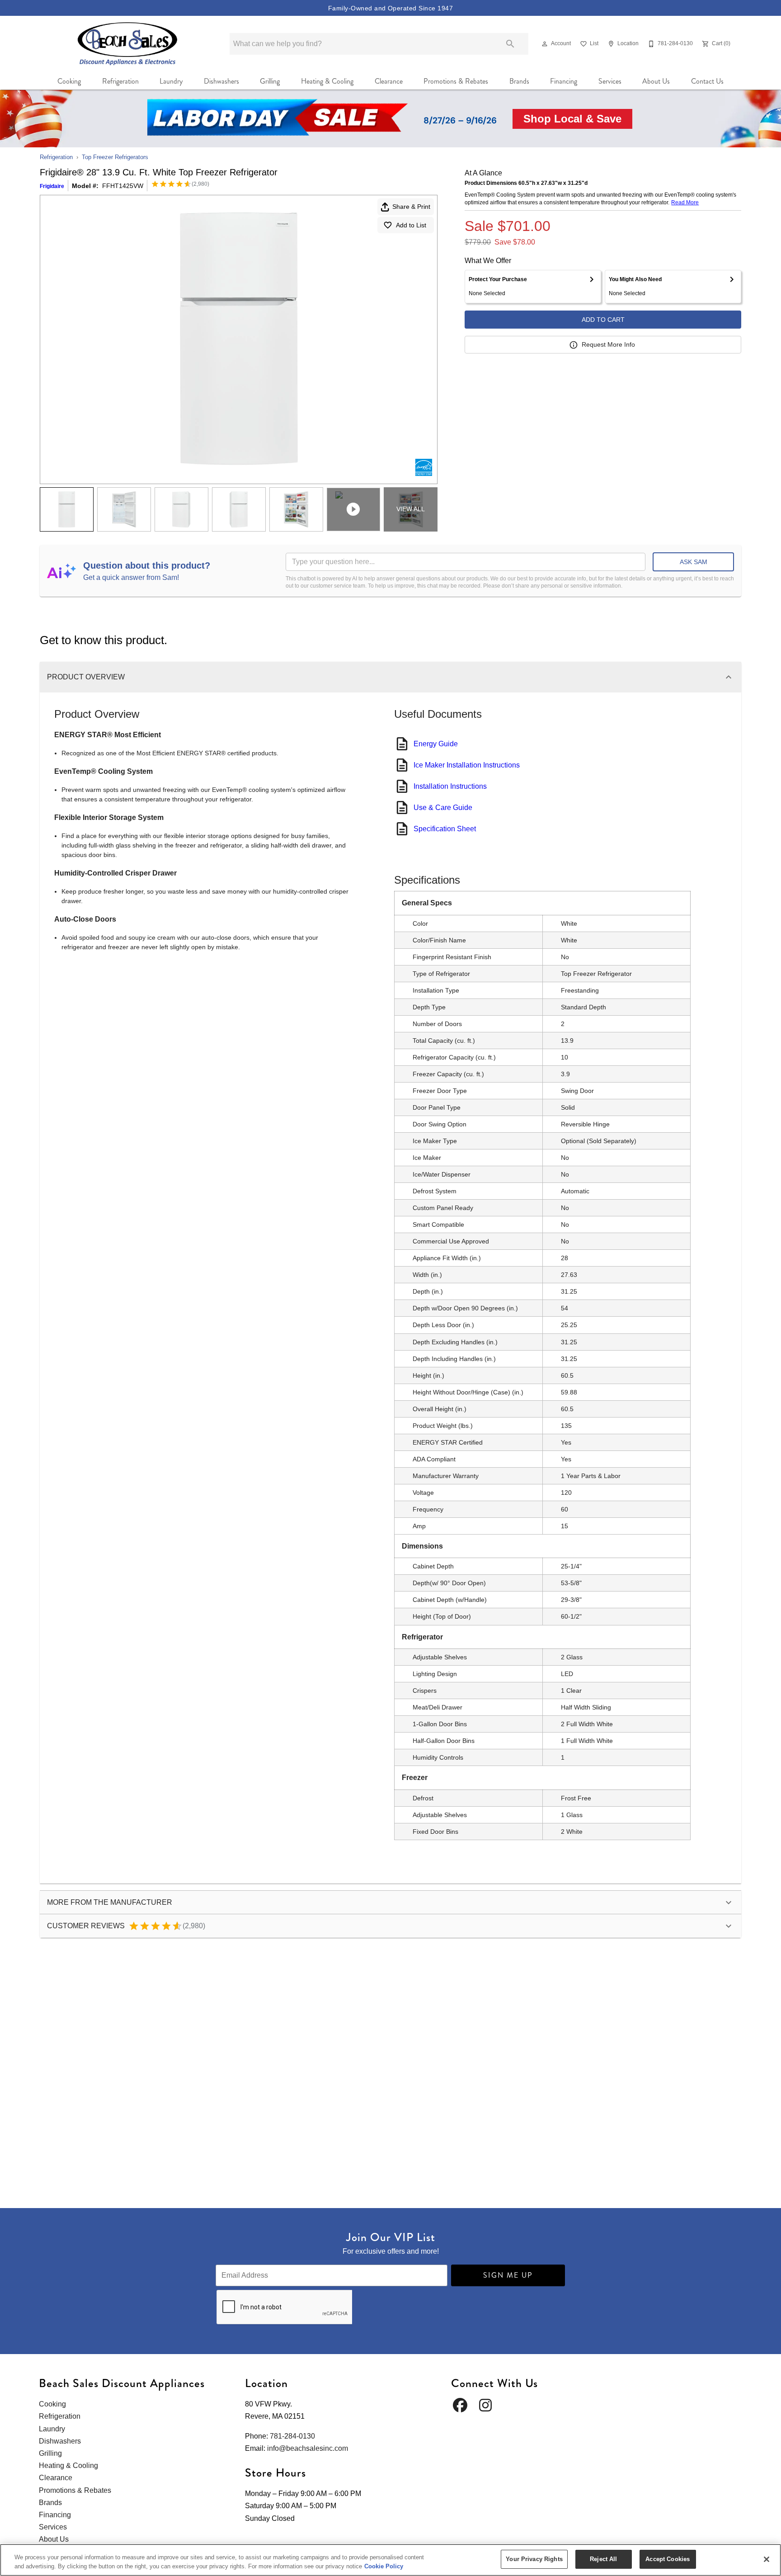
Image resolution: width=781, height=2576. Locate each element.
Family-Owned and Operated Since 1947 (390, 8)
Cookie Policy (384, 2566)
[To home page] (128, 44)
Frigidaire (52, 186)
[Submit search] (510, 44)
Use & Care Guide (443, 808)
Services (610, 81)
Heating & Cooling (327, 81)
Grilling (270, 81)
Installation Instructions (450, 786)
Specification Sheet (445, 829)
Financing (564, 81)
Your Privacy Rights (534, 2559)
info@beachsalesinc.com (308, 2448)
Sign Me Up (508, 2275)
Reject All (603, 2559)
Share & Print (411, 207)
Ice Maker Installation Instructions (467, 765)
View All (411, 509)
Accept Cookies (668, 2559)
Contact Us (707, 81)
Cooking (69, 81)
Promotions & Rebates (456, 81)
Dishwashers (221, 81)
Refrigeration (120, 81)
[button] (545, 44)
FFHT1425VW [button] (123, 186)
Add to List (411, 225)
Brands (519, 81)
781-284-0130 (292, 2436)
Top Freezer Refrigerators (115, 157)
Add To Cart (603, 320)
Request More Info (608, 344)
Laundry (171, 81)
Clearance (389, 81)
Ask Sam (694, 562)
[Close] (767, 2559)
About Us (656, 81)
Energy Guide (436, 744)
